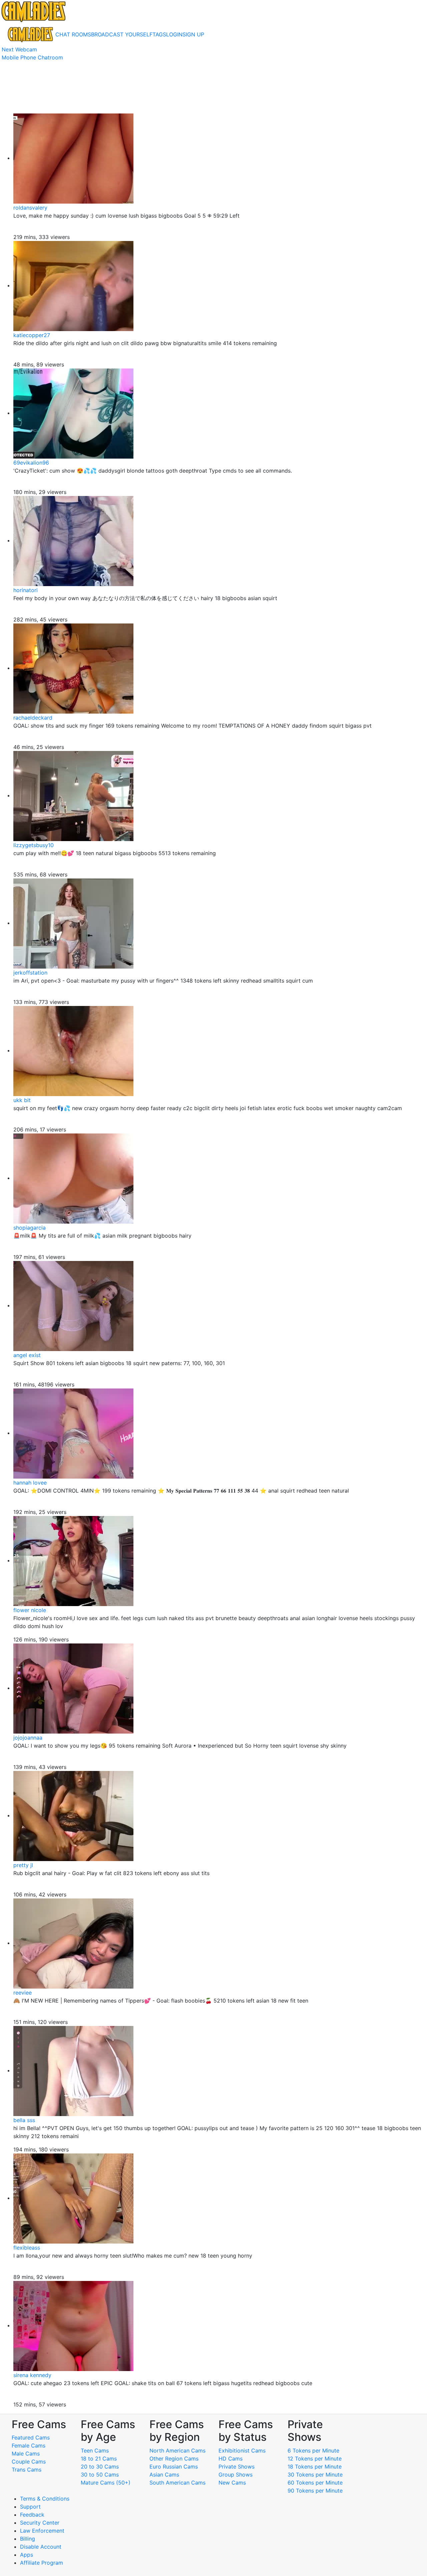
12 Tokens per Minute (315, 2459)
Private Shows (237, 2467)
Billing (28, 2539)
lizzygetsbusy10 (34, 845)
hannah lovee (30, 1483)
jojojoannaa (28, 1738)
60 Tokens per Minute (315, 2483)
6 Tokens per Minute (313, 2451)
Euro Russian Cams (174, 2467)
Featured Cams (31, 2437)
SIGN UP (193, 34)
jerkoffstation (30, 973)
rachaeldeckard (33, 718)
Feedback (32, 2515)
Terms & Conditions (45, 2499)
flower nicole (30, 1610)
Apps (27, 2555)
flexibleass (27, 2248)
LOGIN (174, 34)
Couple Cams (29, 2462)
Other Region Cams (174, 2459)
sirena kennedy (32, 2375)
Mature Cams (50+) (106, 2483)
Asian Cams (164, 2475)
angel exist (27, 1355)
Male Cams (26, 2454)
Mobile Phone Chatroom (32, 57)
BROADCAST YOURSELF (122, 34)
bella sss (24, 2120)
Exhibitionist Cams (242, 2451)
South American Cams (177, 2483)
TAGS (159, 34)
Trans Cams (27, 2470)
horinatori (26, 590)
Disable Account (41, 2547)
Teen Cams (95, 2451)
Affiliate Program (42, 2563)
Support (30, 2507)
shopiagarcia (30, 1228)
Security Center (40, 2523)
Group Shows (236, 2475)
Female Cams (29, 2445)
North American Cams (177, 2451)
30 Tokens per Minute (315, 2475)
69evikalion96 (31, 463)
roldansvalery (30, 208)
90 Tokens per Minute (315, 2491)
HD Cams (231, 2459)
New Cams (232, 2483)
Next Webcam (19, 49)
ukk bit (22, 1100)
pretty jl (23, 1865)
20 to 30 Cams (100, 2467)
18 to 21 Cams (99, 2459)
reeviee (23, 1993)
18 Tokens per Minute (315, 2467)
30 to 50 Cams (100, 2475)
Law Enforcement (42, 2531)
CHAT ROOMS (73, 34)
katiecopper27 (32, 335)
